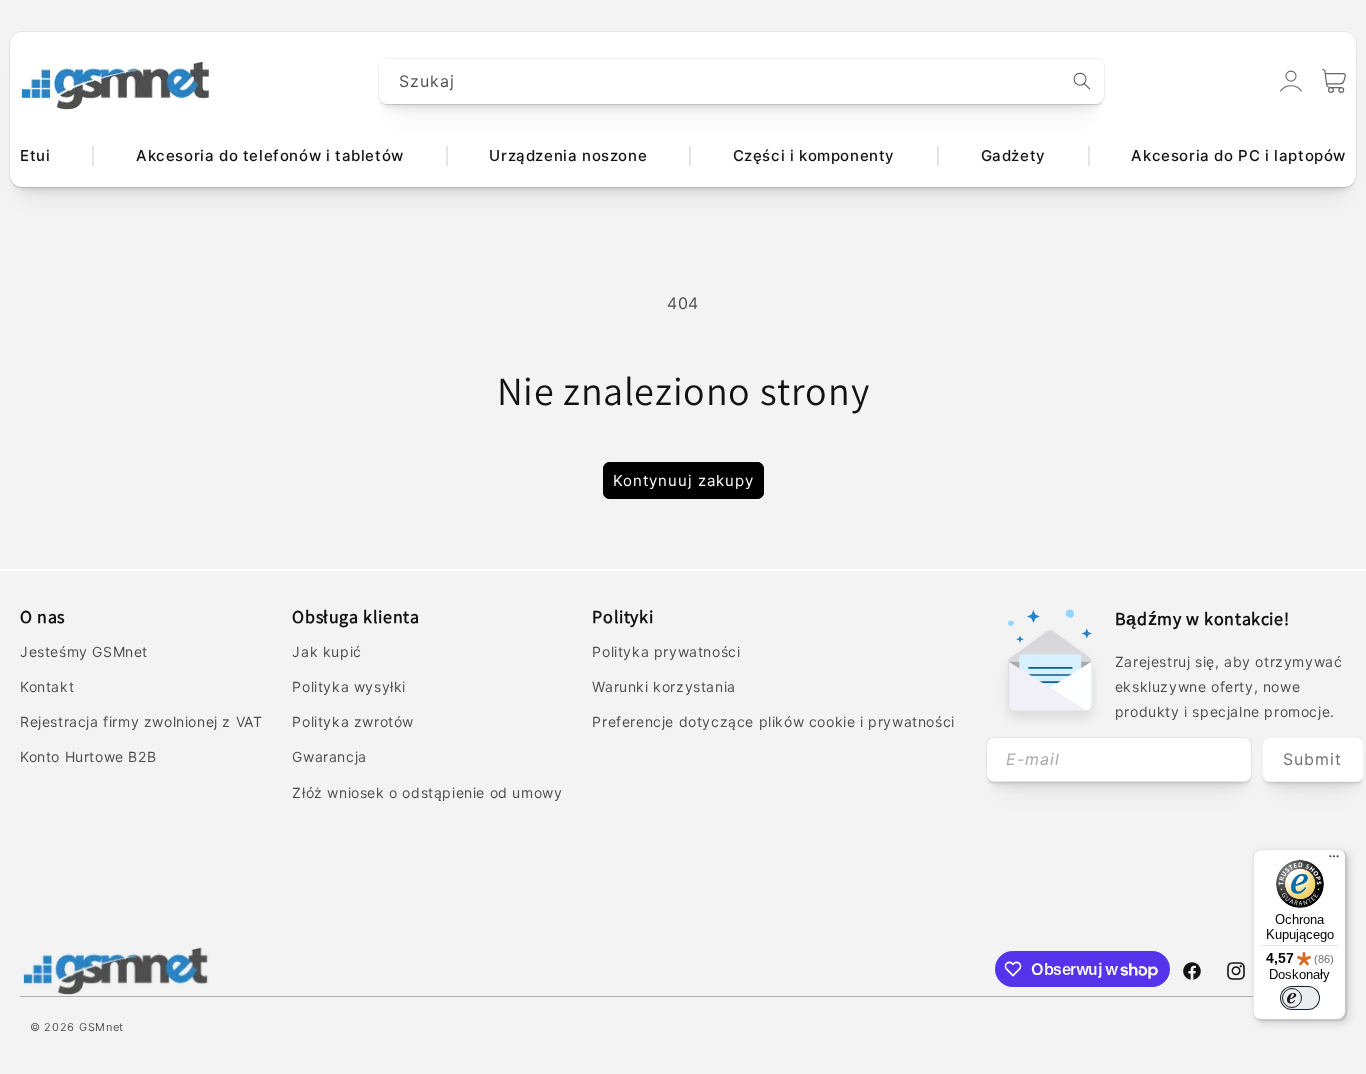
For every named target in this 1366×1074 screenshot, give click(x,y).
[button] (1334, 81)
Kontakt (47, 686)
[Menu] (1334, 861)
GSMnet (101, 1027)
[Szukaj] (1082, 81)
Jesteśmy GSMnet (84, 651)
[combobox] (742, 81)
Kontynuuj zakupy (683, 480)
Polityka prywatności (666, 651)
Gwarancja (329, 756)
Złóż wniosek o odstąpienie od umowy (427, 792)
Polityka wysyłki (349, 686)
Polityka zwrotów (353, 721)
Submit (1312, 759)
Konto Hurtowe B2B (88, 756)
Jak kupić (326, 651)
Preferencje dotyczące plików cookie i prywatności (773, 721)
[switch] (1300, 998)
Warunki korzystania (663, 686)
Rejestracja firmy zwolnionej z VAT (141, 721)
